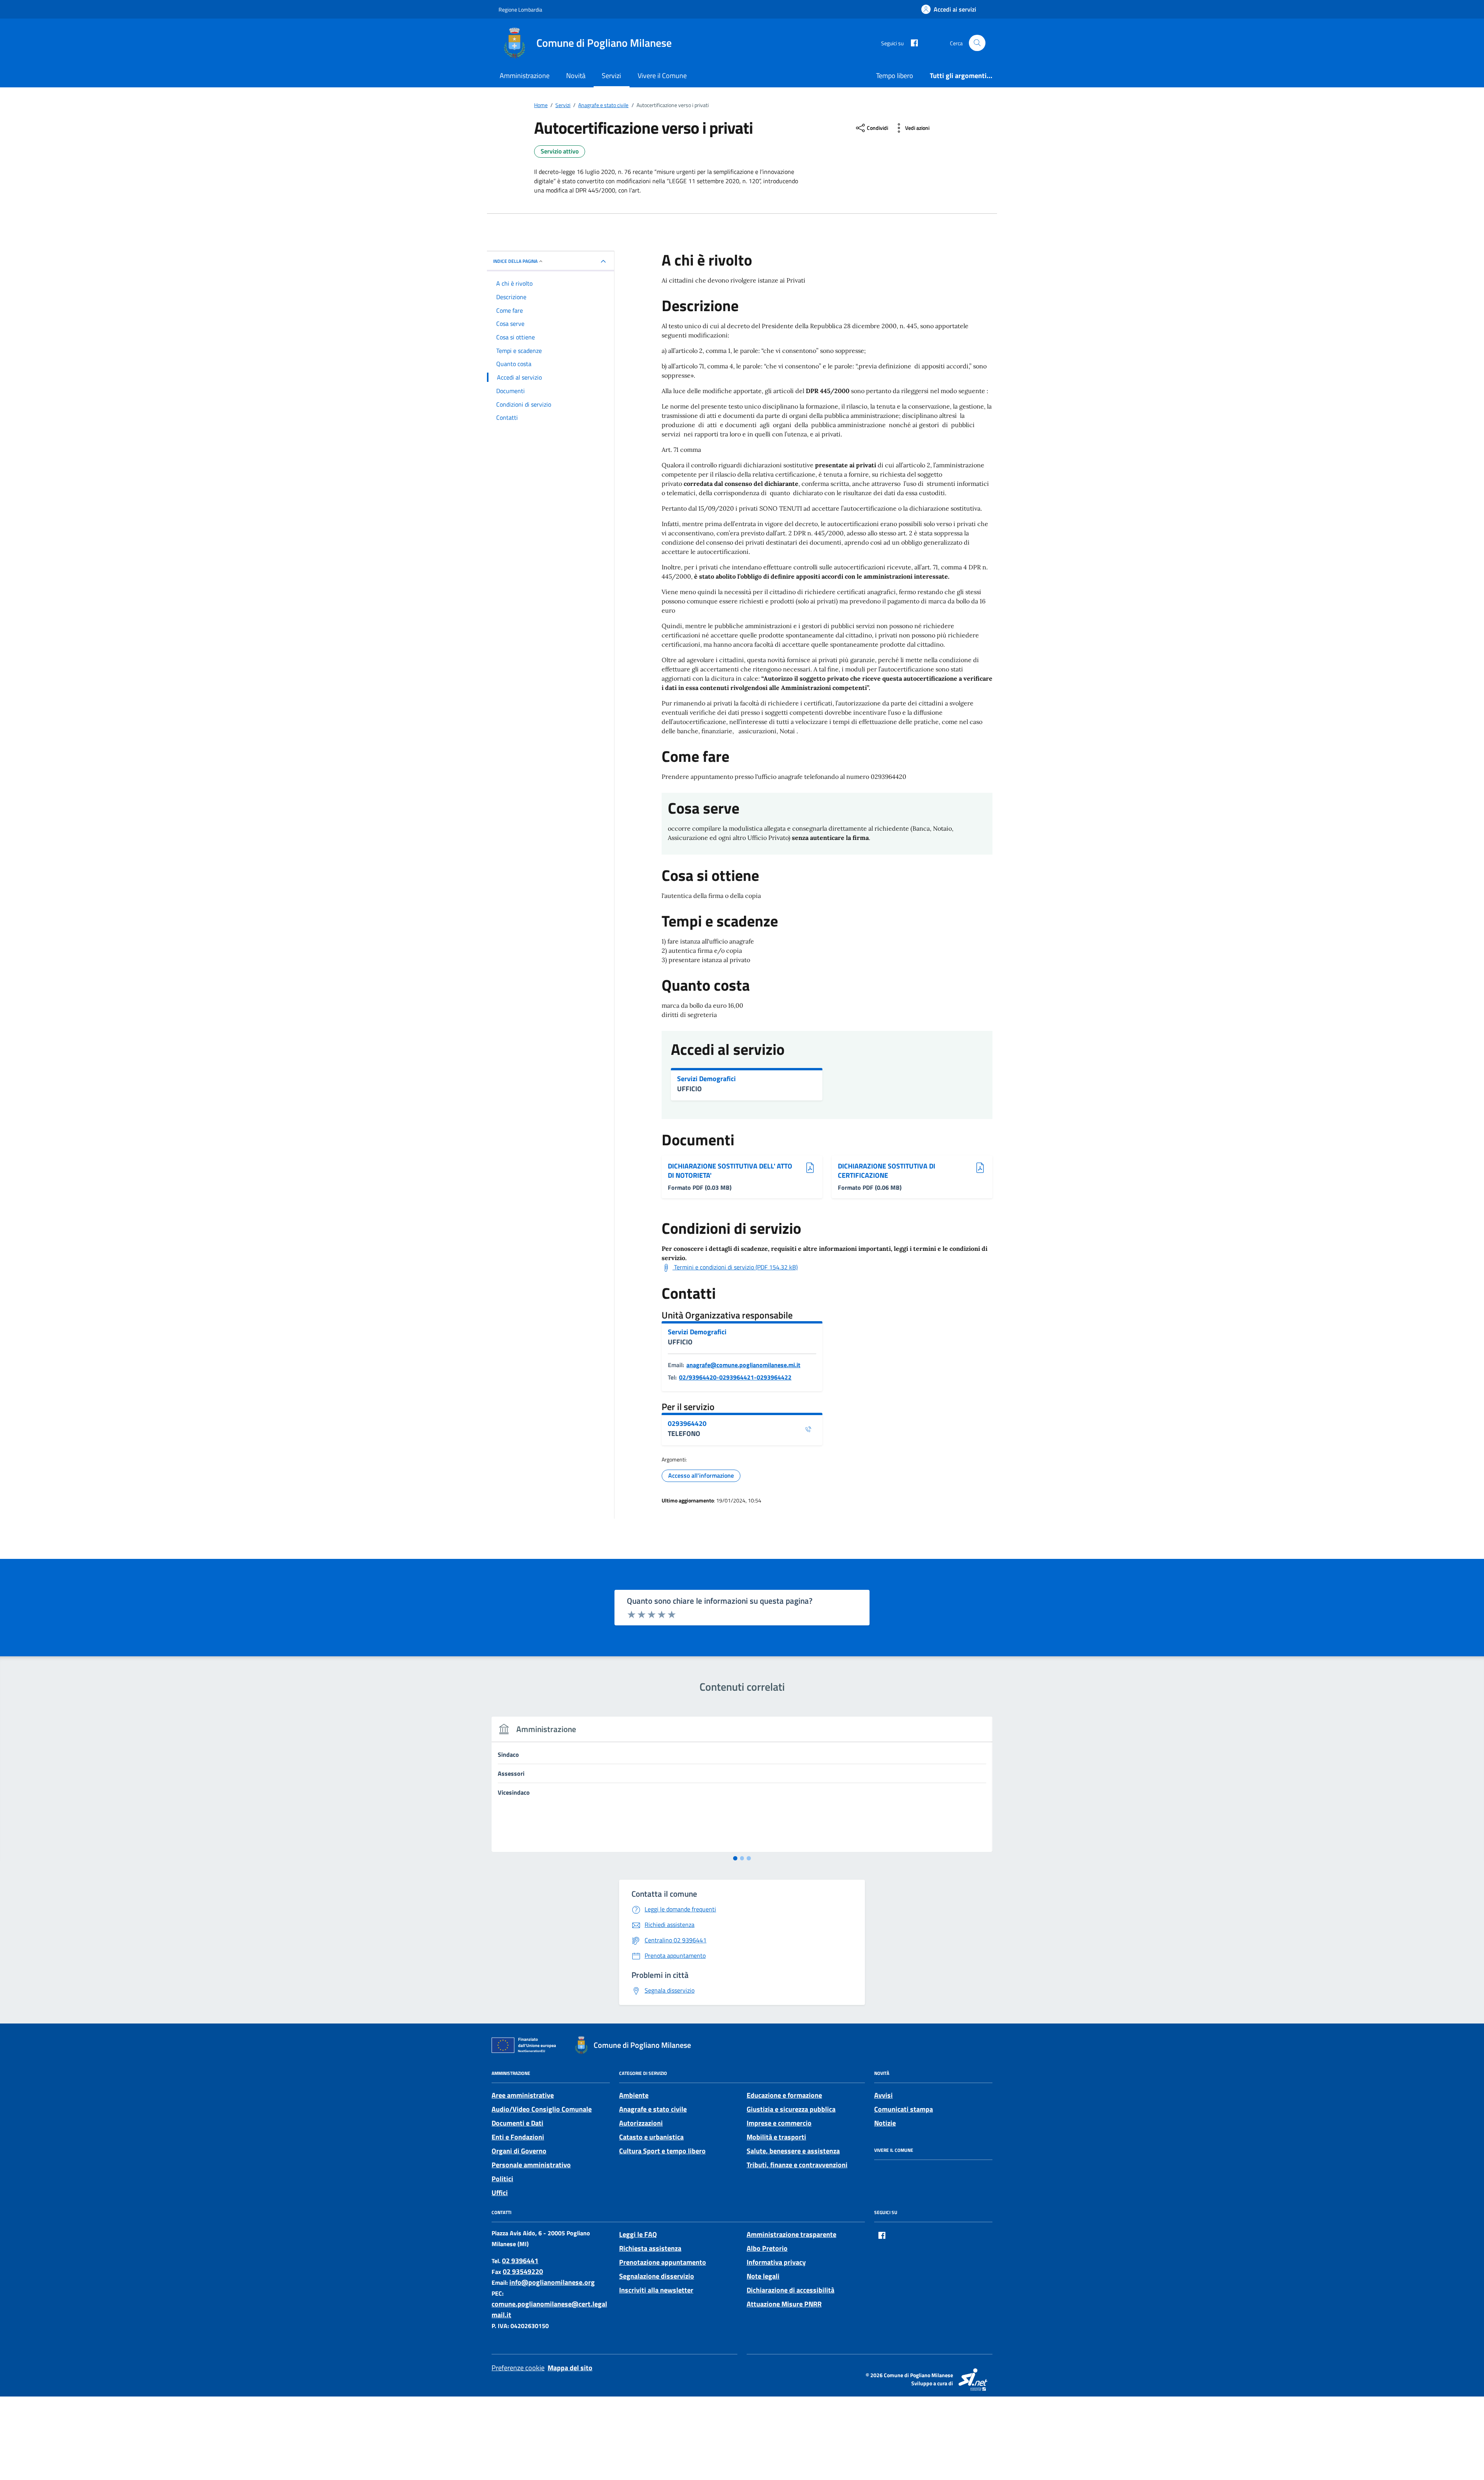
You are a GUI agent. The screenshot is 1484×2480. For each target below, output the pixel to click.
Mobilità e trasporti (776, 2137)
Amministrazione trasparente (791, 2234)
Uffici (500, 2193)
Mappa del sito (570, 2368)
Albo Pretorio (767, 2248)
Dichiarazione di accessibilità (791, 2290)
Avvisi (883, 2095)
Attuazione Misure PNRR (784, 2304)
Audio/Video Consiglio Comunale (542, 2109)
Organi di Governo (519, 2151)
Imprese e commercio (779, 2123)
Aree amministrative (523, 2095)
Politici (502, 2179)
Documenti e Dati (517, 2123)
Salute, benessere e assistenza (793, 2151)
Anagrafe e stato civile (653, 2109)
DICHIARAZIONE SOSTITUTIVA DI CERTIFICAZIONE (887, 1171)
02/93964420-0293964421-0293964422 (735, 1377)
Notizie (885, 2123)
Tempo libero (895, 76)
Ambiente (634, 2095)
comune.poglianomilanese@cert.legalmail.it (549, 2309)
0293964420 (687, 1424)
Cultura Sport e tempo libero (662, 2151)
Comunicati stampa (904, 2109)
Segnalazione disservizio (657, 2276)
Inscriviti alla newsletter (656, 2290)
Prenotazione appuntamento (663, 2262)
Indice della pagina (515, 261)
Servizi (611, 76)
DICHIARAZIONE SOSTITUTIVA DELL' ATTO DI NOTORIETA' (730, 1171)
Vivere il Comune (662, 76)
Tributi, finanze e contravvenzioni (797, 2165)
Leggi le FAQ (638, 2234)
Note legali (763, 2276)
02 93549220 (523, 2271)
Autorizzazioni (641, 2123)
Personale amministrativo (531, 2165)
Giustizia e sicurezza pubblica (791, 2109)
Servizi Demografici (706, 1079)
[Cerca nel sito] (977, 43)
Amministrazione (525, 76)
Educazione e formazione (784, 2095)
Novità (576, 76)
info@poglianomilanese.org (552, 2282)
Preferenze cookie (518, 2368)
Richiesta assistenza (650, 2248)
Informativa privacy (776, 2262)
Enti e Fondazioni (518, 2137)
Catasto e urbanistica (651, 2137)
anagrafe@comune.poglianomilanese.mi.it (743, 1365)
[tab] (735, 1858)
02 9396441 (520, 2261)
